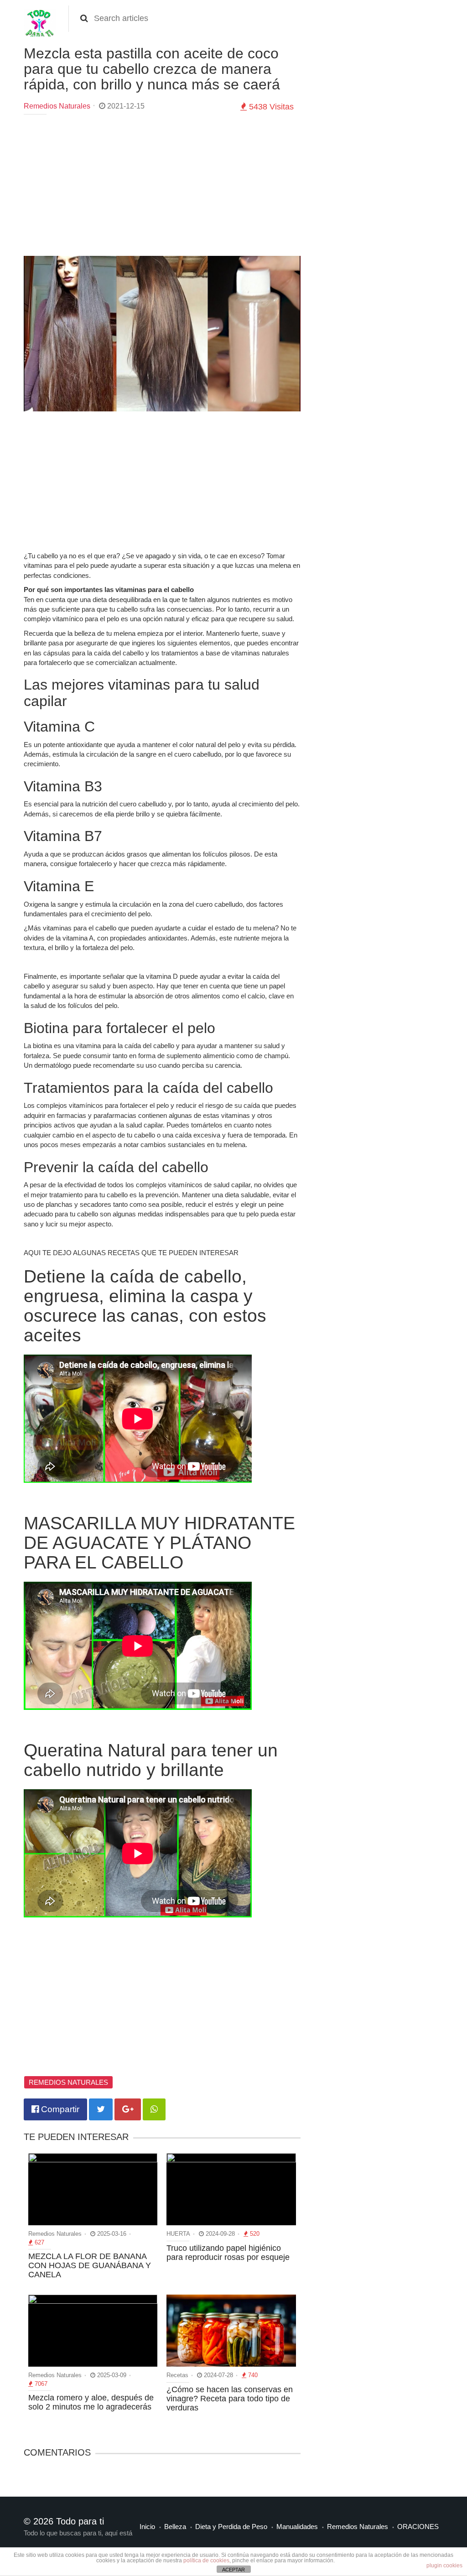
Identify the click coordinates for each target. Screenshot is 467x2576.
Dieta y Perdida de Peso (231, 2527)
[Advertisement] (162, 187)
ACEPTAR (233, 2570)
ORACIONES (418, 2527)
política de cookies (206, 2560)
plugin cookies (444, 2566)
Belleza (175, 2527)
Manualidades (297, 2527)
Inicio (147, 2527)
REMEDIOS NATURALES (68, 2082)
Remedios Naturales (57, 106)
